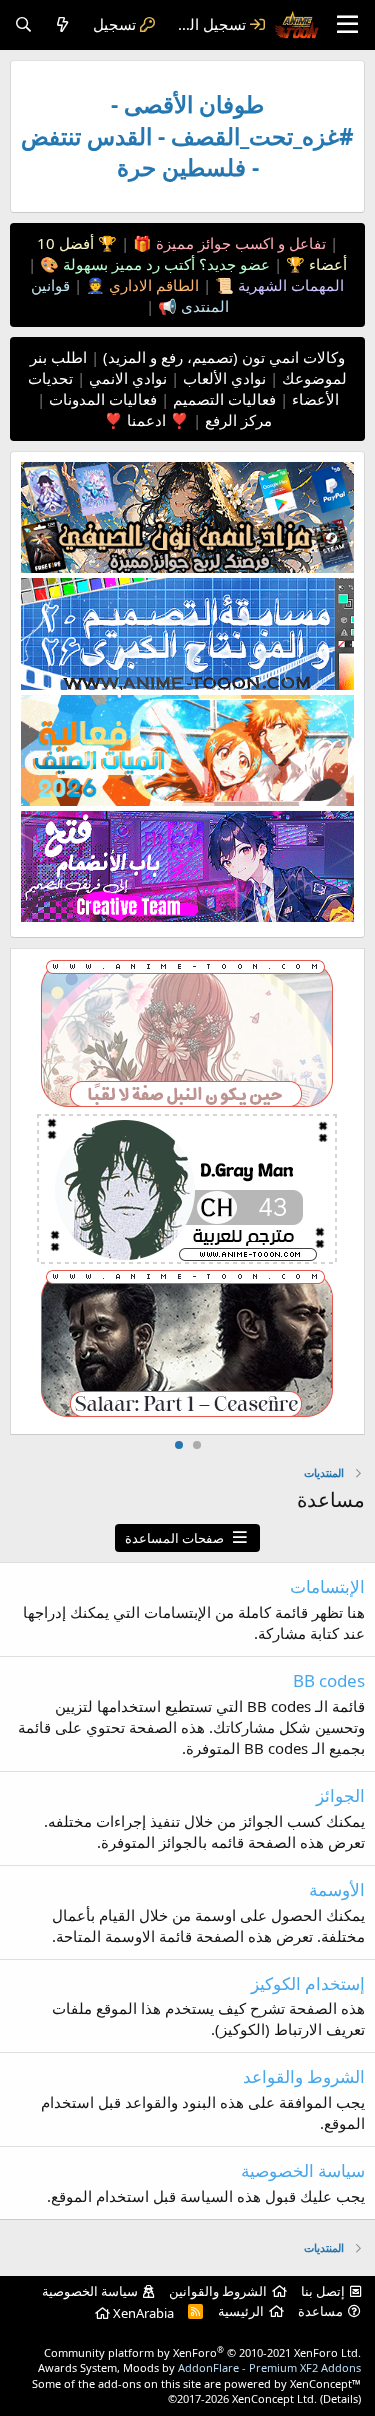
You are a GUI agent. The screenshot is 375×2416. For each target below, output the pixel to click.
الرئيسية (241, 2311)
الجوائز (340, 1795)
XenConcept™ (325, 2383)
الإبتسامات (327, 1586)
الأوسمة (337, 1889)
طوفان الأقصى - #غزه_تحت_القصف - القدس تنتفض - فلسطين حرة (187, 136)
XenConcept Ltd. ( (277, 2398)
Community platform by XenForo (202, 2352)
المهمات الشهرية (289, 285)
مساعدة (320, 2311)
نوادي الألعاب (222, 378)
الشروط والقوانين (218, 2291)
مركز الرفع (236, 420)
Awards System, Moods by (199, 2367)
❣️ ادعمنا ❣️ (146, 420)
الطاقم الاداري (152, 285)
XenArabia (142, 2313)
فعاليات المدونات (101, 399)
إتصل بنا (323, 2291)
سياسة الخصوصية (303, 2170)
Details (340, 2398)
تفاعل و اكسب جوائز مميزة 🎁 (227, 243)
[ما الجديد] (62, 24)
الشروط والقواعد (304, 2076)
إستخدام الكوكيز (308, 1983)
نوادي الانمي (126, 378)
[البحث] (23, 24)
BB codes (329, 1680)
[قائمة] (347, 25)
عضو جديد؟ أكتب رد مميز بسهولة (164, 264)
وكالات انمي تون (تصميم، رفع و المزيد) (224, 357)
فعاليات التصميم (222, 399)
